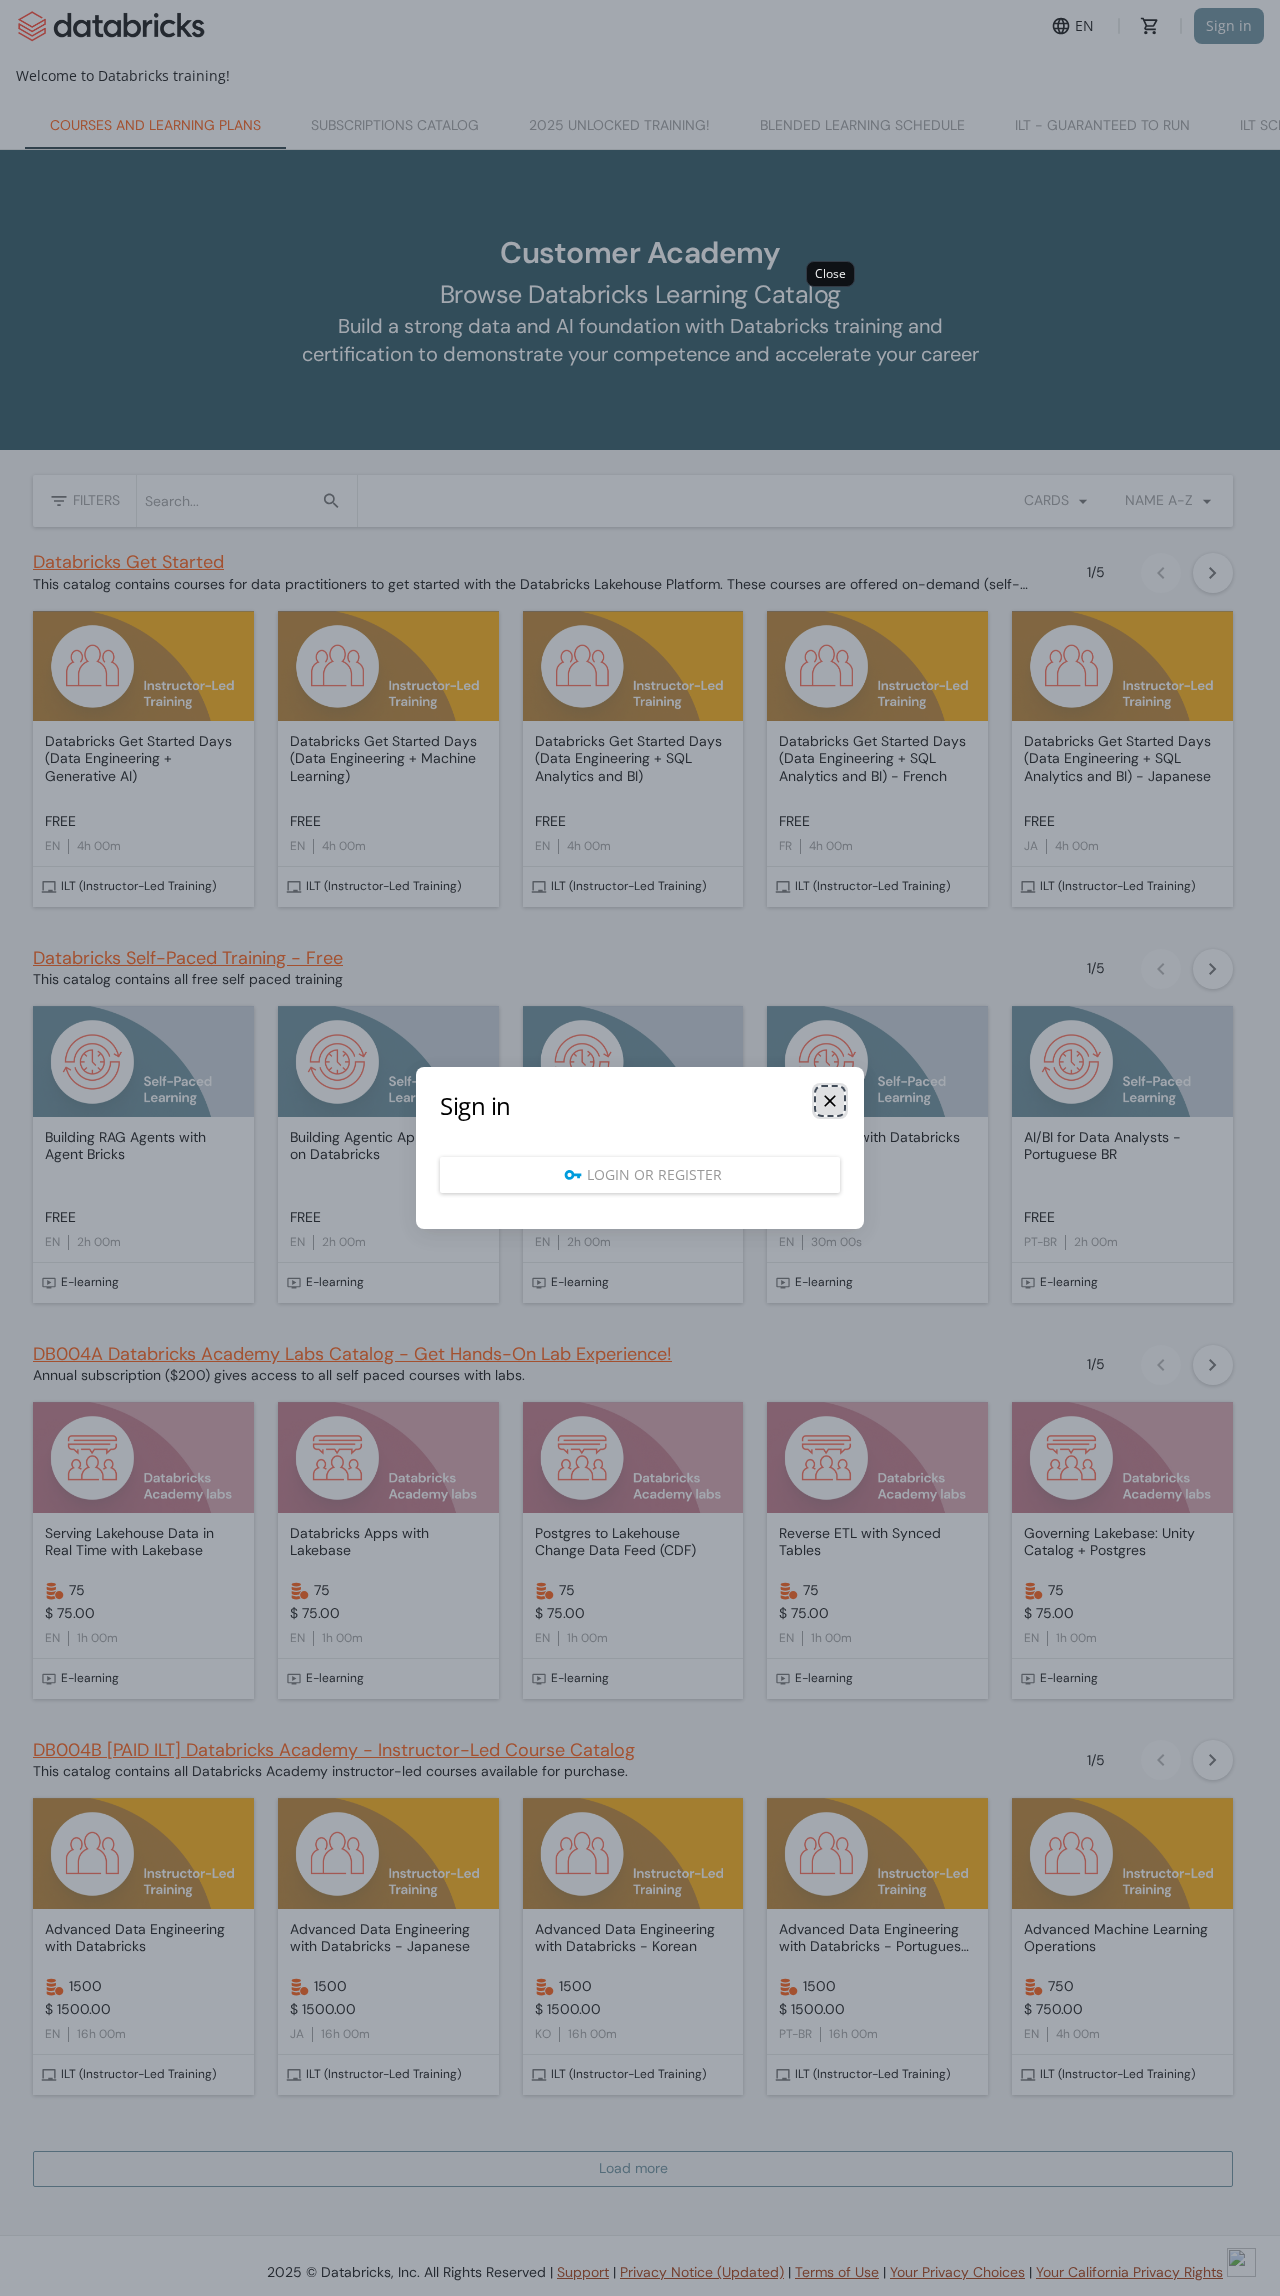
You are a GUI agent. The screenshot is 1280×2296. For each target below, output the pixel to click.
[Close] (830, 1101)
